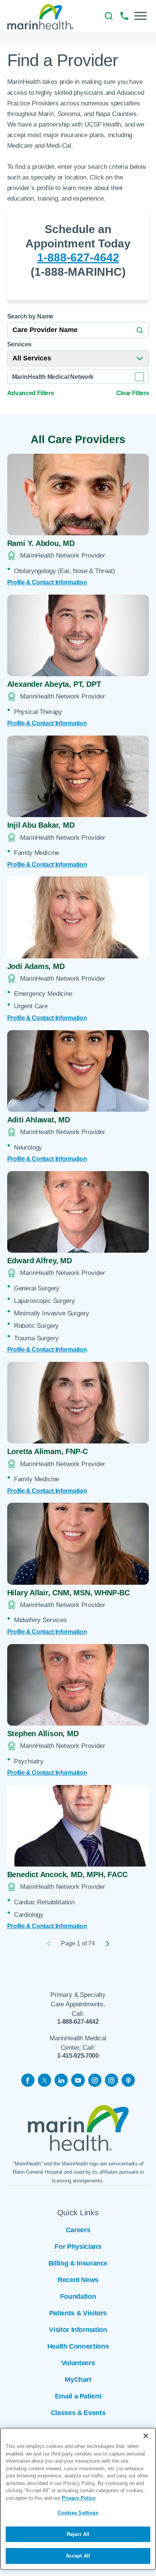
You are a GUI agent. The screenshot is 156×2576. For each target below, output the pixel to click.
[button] (140, 16)
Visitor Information (78, 2330)
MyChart (78, 2380)
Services (19, 344)
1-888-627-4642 (78, 257)
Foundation (78, 2296)
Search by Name (30, 316)
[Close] (146, 2436)
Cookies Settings (78, 2513)
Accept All (78, 2556)
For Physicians (78, 2247)
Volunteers (78, 2363)
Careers (78, 2230)
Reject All (78, 2534)
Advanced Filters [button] (31, 393)
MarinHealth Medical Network (53, 377)
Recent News (78, 2280)
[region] (78, 2499)
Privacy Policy (79, 2498)
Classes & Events (78, 2413)
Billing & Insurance (78, 2263)
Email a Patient (78, 2396)
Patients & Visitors (78, 2313)
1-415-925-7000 (78, 2055)
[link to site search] (109, 16)
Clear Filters (133, 393)
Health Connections (78, 2346)
